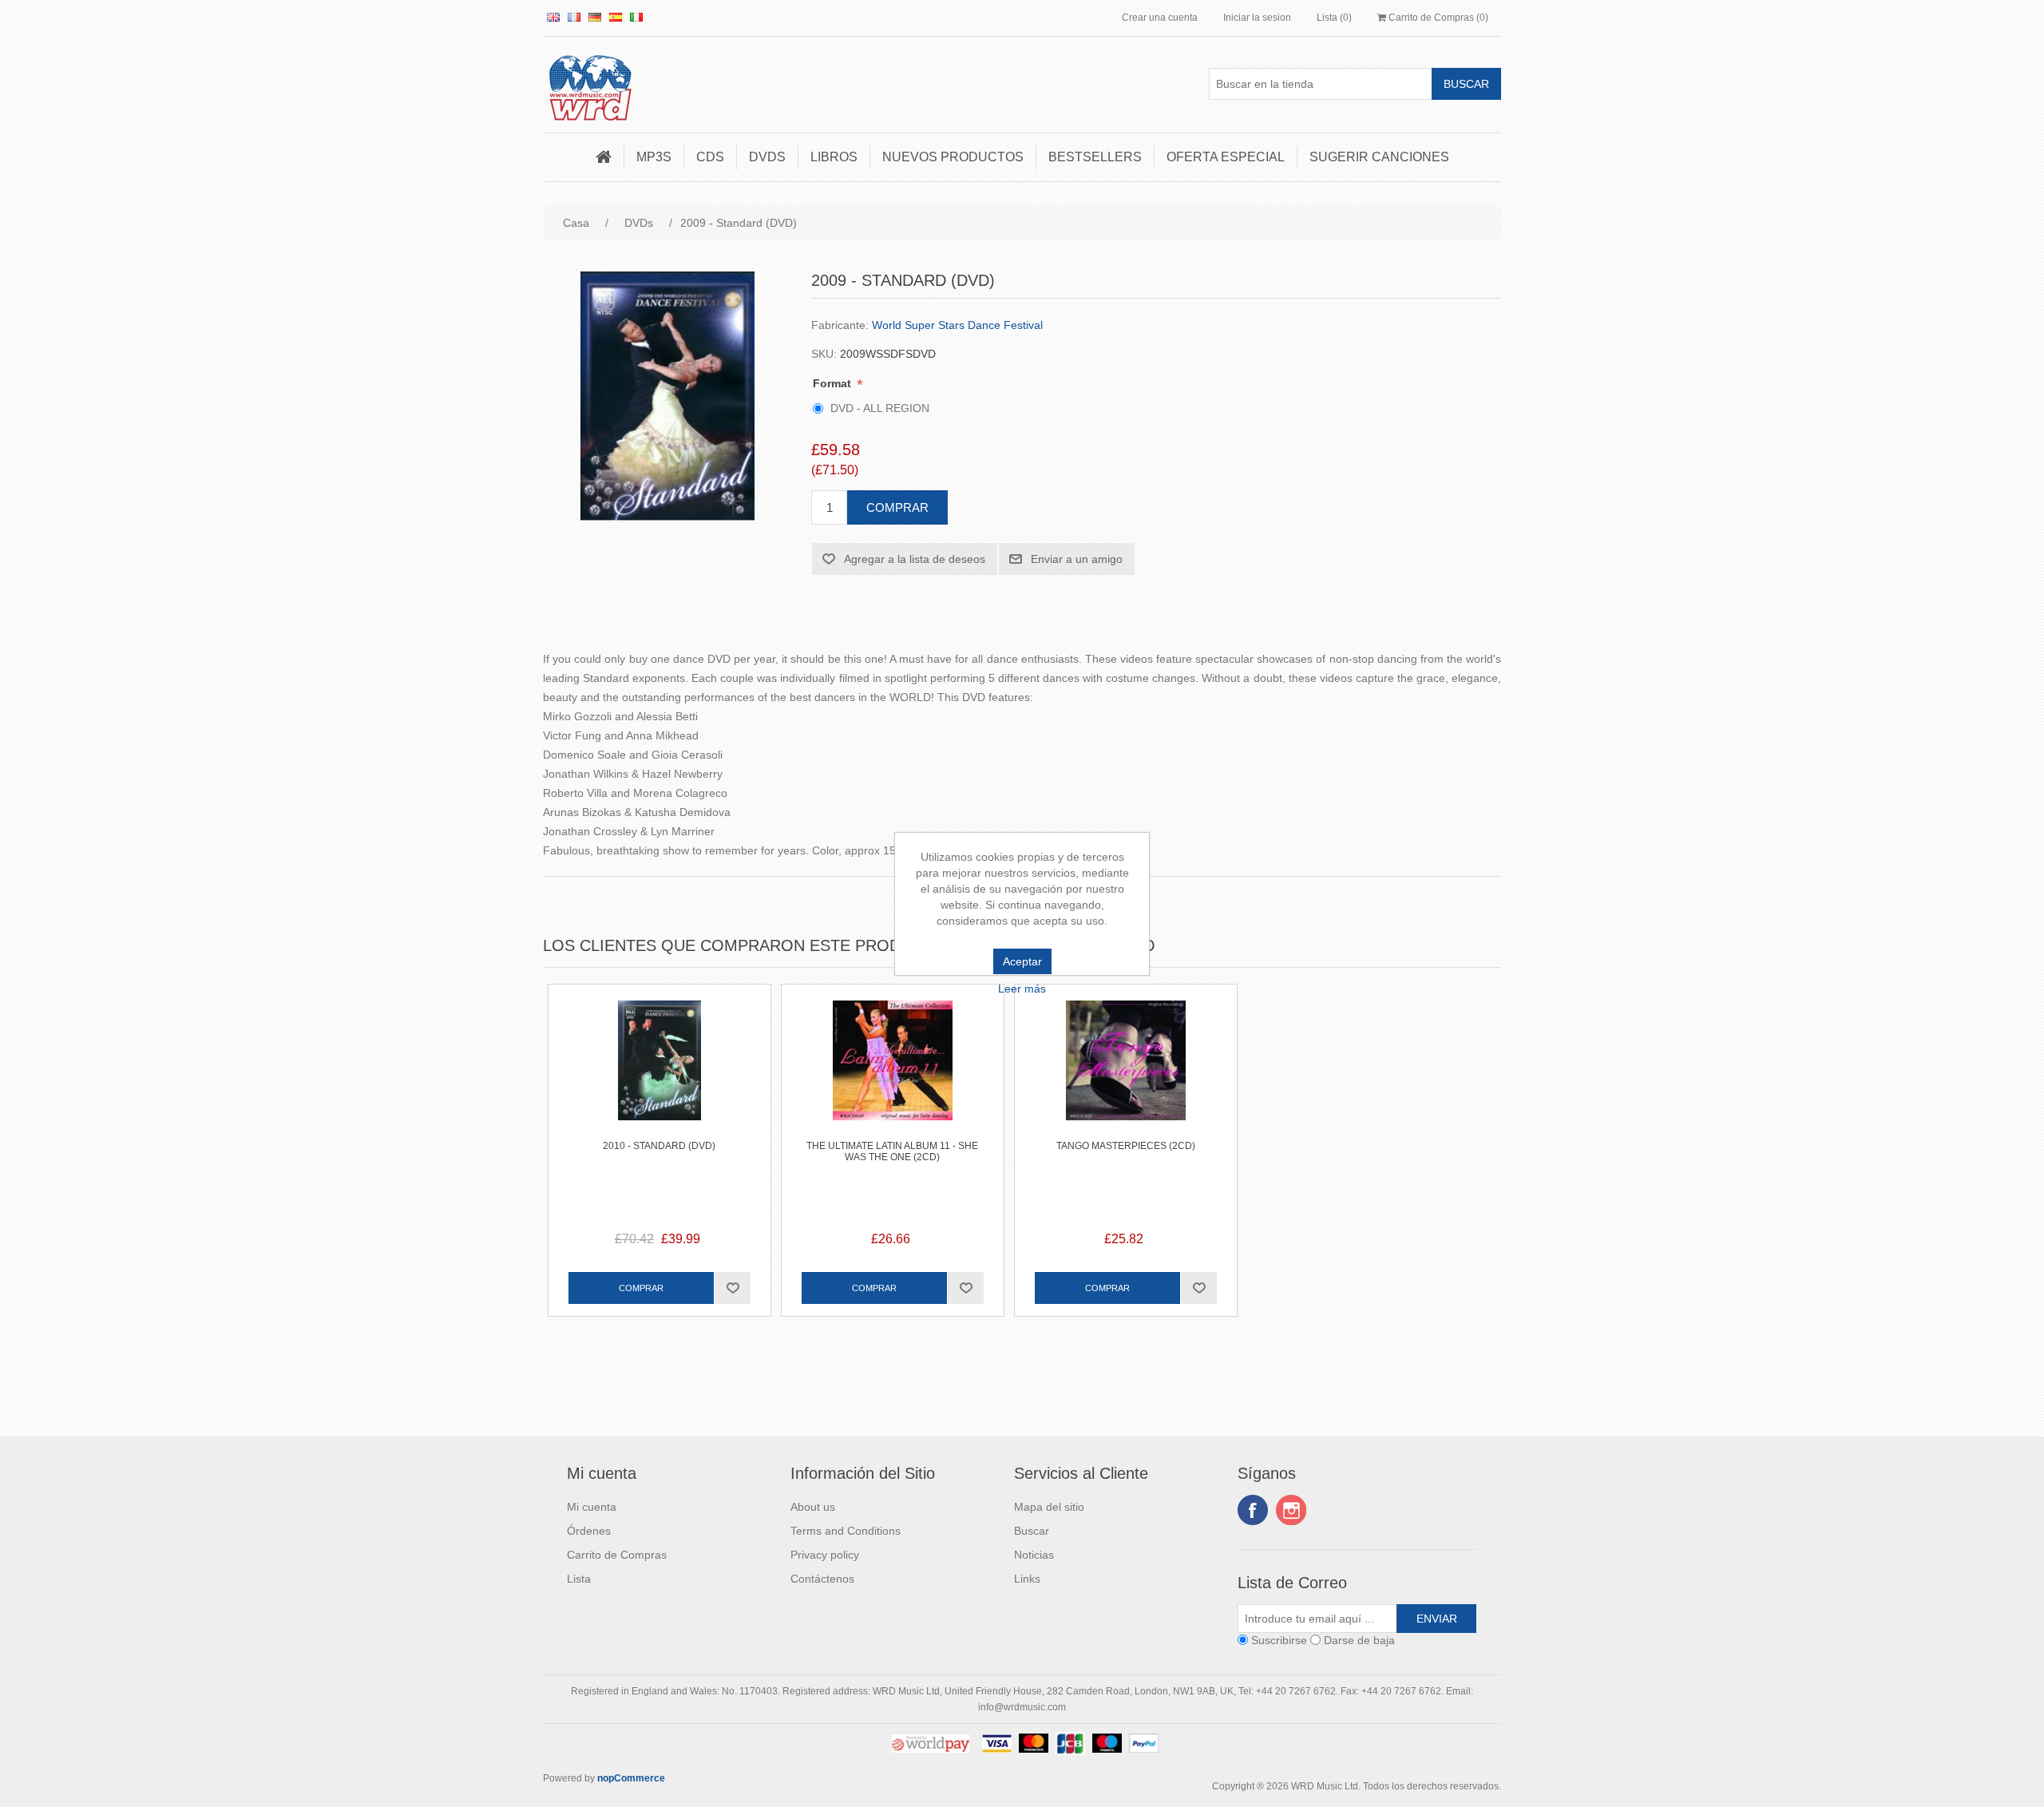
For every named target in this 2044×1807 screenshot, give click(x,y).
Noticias (1034, 1555)
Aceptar (1022, 961)
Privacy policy (825, 1555)
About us (813, 1507)
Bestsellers (1095, 157)
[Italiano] (636, 17)
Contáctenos (822, 1579)
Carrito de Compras (617, 1555)
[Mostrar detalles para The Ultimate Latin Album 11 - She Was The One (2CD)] (893, 1096)
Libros (834, 157)
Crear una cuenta (1160, 18)
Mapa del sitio (1049, 1507)
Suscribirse (1279, 1640)
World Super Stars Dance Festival (957, 325)
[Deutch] (595, 17)
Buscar (1032, 1531)
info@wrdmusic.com (1022, 1707)
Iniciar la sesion (1257, 18)
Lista (579, 1579)
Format (834, 383)
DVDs (767, 157)
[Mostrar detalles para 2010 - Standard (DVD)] (660, 1096)
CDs (710, 157)
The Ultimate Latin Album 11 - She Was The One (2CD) (892, 1151)
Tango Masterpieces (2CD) (1126, 1146)
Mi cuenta (592, 1507)
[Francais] (574, 17)
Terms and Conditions (846, 1531)
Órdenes (589, 1531)
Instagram (1291, 1510)
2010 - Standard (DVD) (659, 1146)
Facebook (1253, 1510)
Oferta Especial (1226, 157)
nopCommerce (631, 1778)
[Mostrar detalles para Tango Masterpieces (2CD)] (1126, 1096)
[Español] (616, 17)
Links (1027, 1579)
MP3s (654, 157)
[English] (553, 17)
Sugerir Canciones (1379, 157)
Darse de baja (1359, 1640)
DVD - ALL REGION (880, 408)
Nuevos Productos (953, 157)
